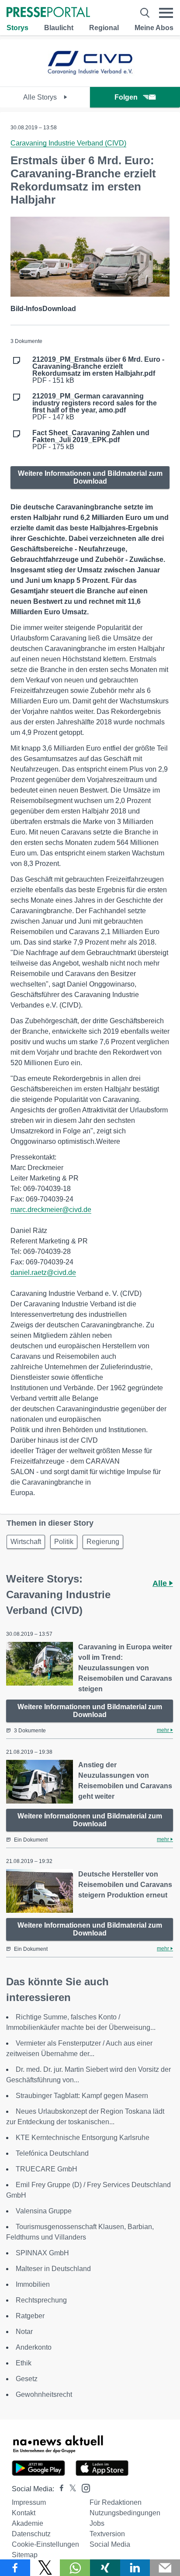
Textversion (107, 2534)
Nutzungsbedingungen (125, 2513)
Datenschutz (31, 2534)
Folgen (126, 97)
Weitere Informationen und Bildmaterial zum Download (90, 477)
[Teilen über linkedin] (135, 2568)
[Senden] (165, 2568)
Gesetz (27, 2379)
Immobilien (33, 2284)
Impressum (29, 2502)
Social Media (110, 2544)
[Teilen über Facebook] (15, 2568)
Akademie (28, 2523)
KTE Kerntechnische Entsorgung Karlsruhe (83, 2138)
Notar (24, 2332)
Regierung (103, 1542)
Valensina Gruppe (44, 2211)
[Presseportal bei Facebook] (59, 2489)
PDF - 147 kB (95, 407)
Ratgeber (30, 2316)
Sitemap (25, 2555)
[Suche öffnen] (145, 13)
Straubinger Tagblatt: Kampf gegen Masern (82, 2096)
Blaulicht (59, 28)
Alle (161, 1583)
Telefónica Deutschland (52, 2153)
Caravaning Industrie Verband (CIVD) (68, 143)
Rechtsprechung (41, 2300)
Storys (17, 28)
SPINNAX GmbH (42, 2253)
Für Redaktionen (116, 2502)
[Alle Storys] (90, 79)
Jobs (97, 2523)
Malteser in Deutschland (53, 2269)
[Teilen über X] (45, 2568)
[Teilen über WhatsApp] (75, 2568)
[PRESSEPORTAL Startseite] (48, 13)
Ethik (24, 2363)
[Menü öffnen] (166, 13)
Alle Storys (41, 97)
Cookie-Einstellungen (45, 2544)
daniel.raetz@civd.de (43, 1272)
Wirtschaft (26, 1542)
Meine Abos (154, 28)
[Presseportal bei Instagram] (83, 2488)
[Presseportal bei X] (70, 2489)
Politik (64, 1542)
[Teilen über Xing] (105, 2568)
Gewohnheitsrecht (44, 2394)
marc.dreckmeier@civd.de (51, 1210)
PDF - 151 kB (98, 370)
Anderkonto (34, 2347)
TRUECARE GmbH (47, 2169)
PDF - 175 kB (91, 440)
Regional (104, 28)
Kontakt (24, 2513)
